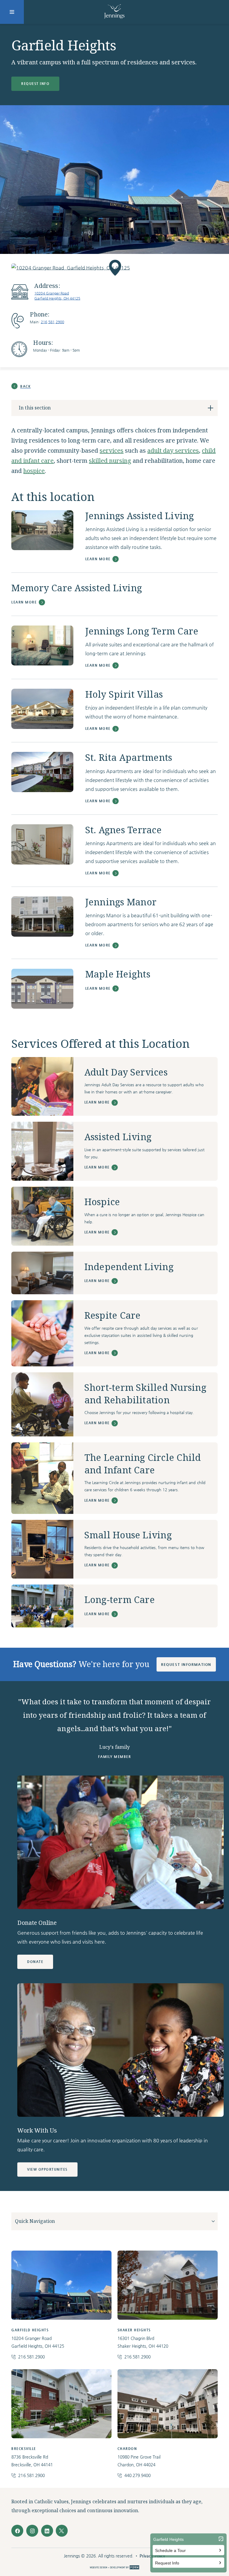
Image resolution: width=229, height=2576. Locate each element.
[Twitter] (62, 2531)
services (112, 451)
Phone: (40, 315)
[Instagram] (32, 2531)
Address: (47, 286)
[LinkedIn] (47, 2531)
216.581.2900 (52, 322)
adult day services (173, 451)
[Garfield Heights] (114, 268)
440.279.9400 (137, 2475)
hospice (34, 471)
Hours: (43, 343)
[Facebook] (17, 2531)
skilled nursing (110, 461)
